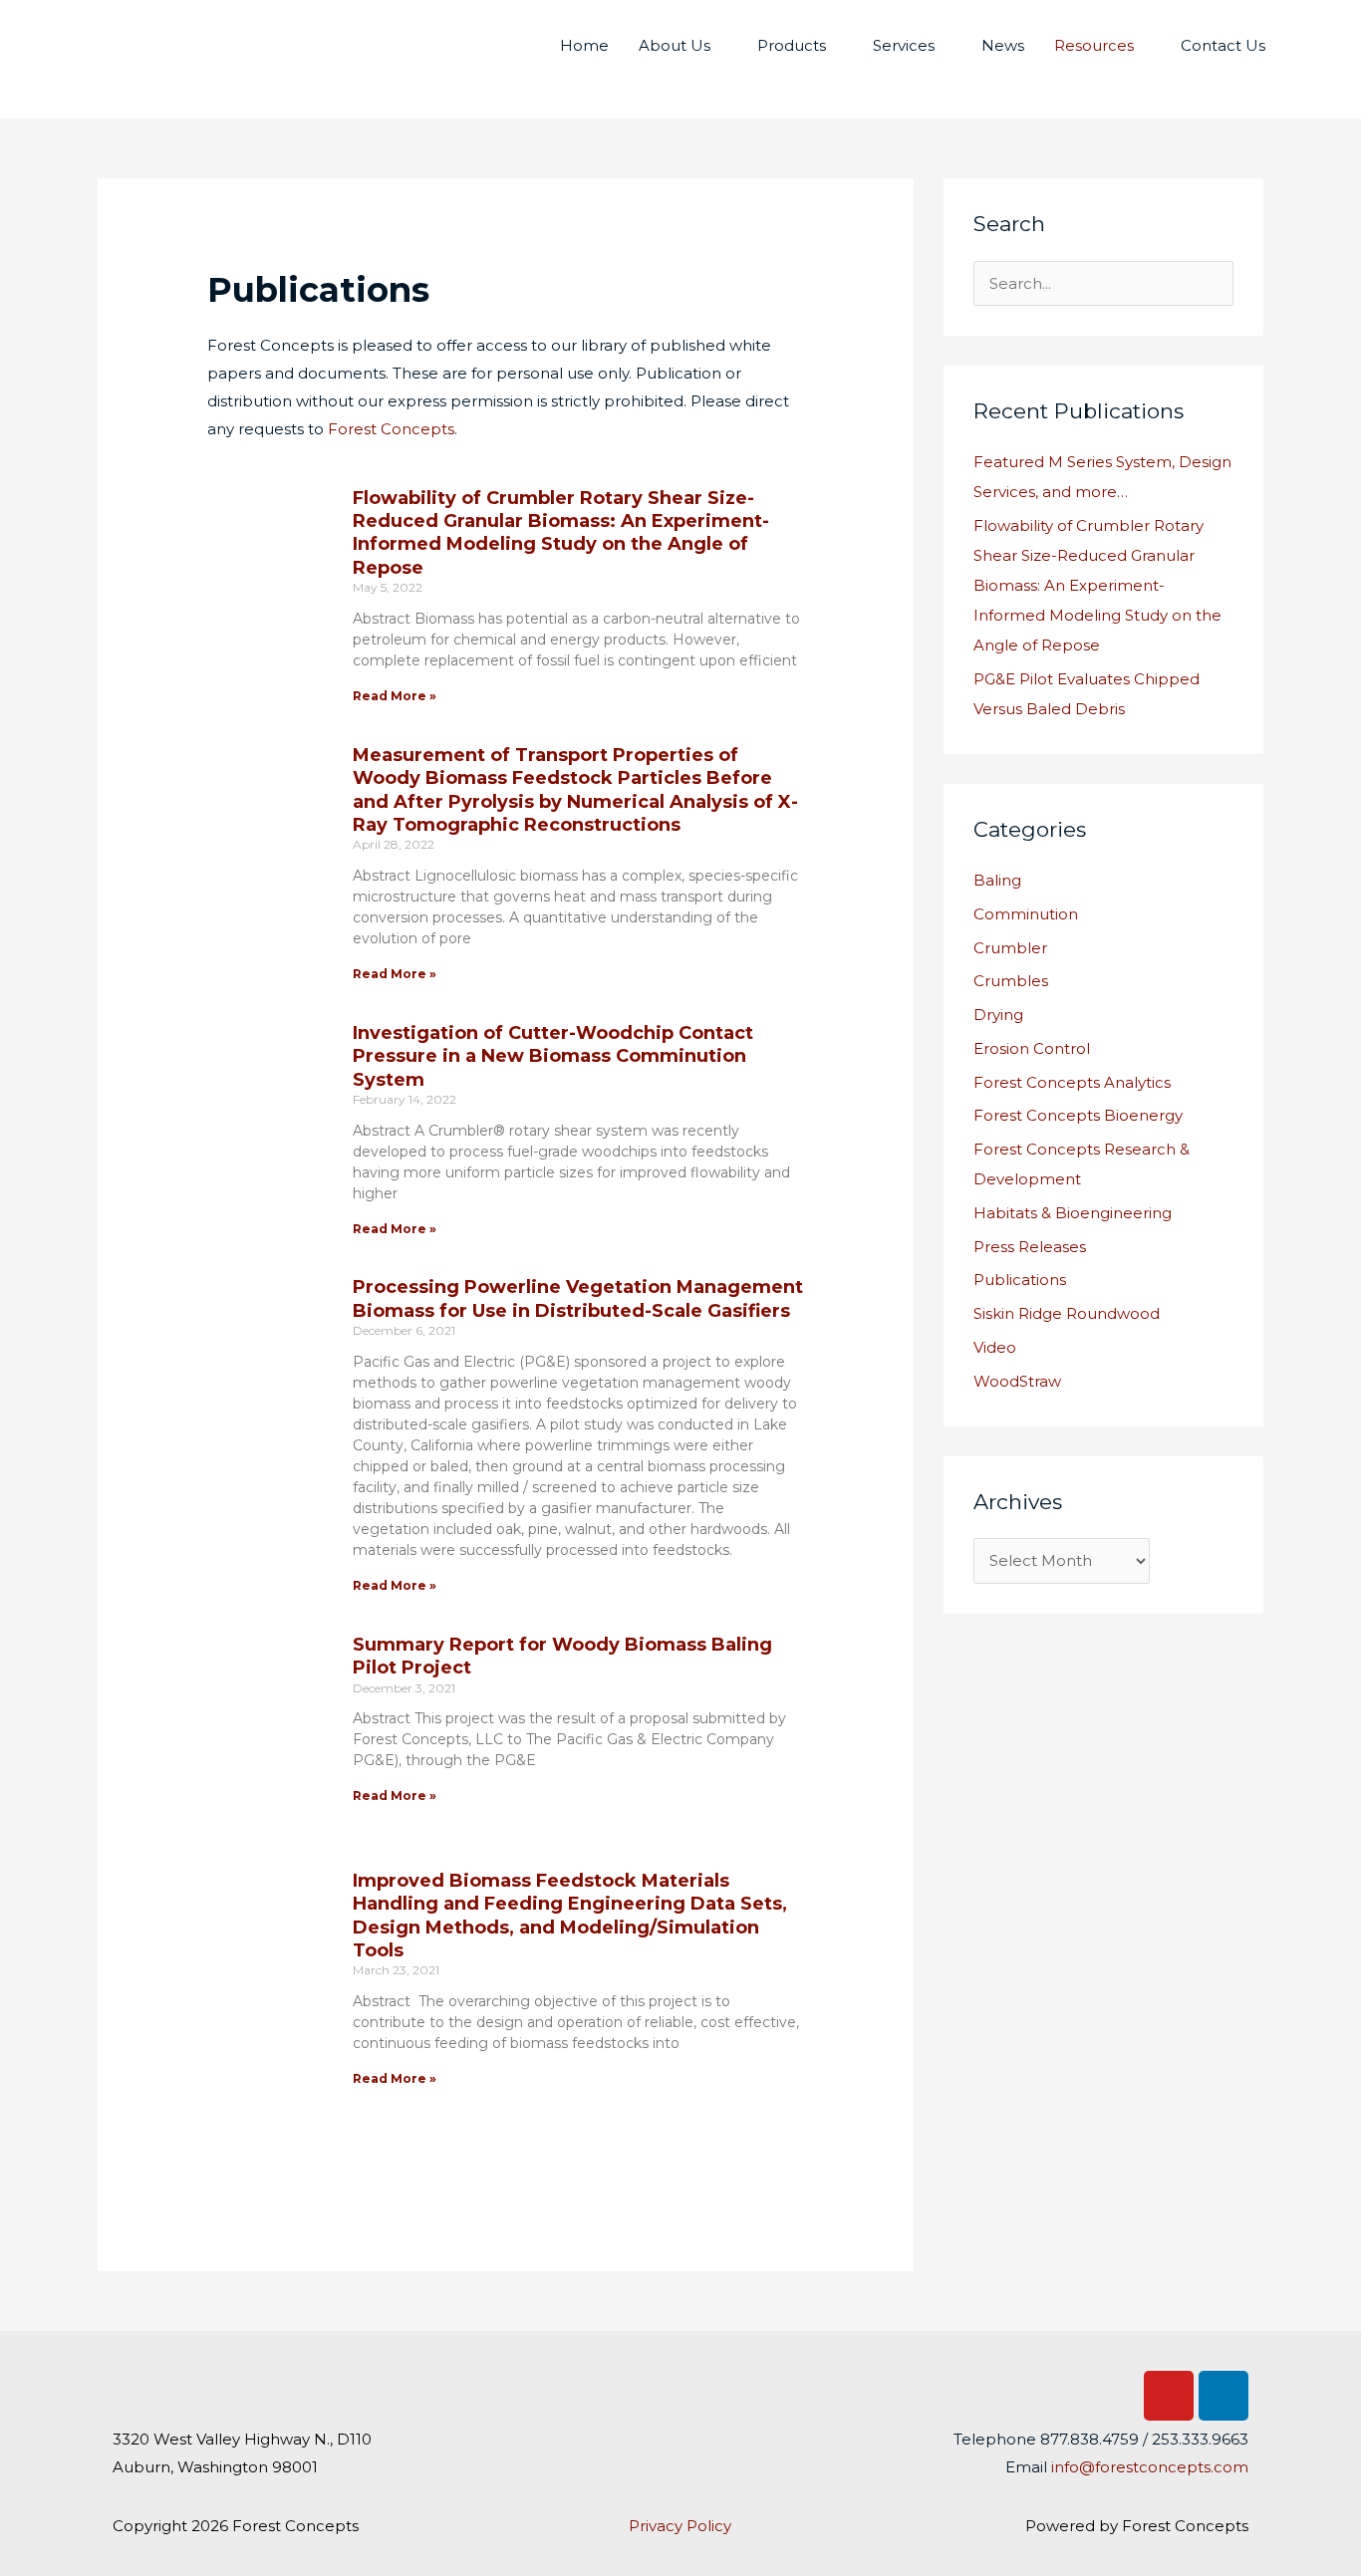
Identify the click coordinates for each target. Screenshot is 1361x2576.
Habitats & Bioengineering (1073, 1213)
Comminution (1026, 914)
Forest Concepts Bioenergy (1078, 1115)
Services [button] (904, 45)
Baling (997, 880)
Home (584, 45)
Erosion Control (1032, 1048)
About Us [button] (675, 45)
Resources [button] (1094, 45)
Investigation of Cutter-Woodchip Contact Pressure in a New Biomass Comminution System (553, 1056)
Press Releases (1030, 1247)
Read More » (395, 696)
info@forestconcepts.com (1150, 2467)
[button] (1303, 46)
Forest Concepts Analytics (1072, 1082)
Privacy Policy (680, 2526)
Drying (998, 1015)
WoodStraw (1017, 1381)
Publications (1020, 1280)
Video (995, 1347)
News (1003, 45)
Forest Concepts (391, 429)
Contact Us (1223, 45)
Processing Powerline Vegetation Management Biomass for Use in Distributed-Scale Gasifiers (578, 1298)
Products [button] (792, 45)
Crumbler (1010, 948)
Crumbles (1011, 981)
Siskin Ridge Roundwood (1067, 1313)
